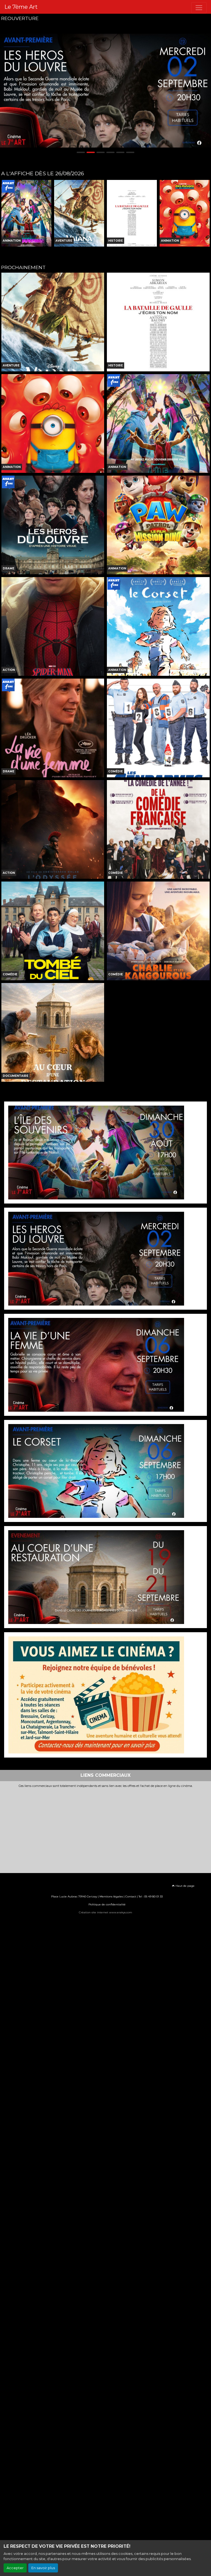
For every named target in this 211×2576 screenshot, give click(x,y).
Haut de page (185, 1886)
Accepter (15, 2568)
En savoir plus (43, 2568)
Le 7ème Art (21, 7)
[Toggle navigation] (199, 8)
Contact (131, 1896)
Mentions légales (111, 1896)
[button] (5, 91)
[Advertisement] (105, 1829)
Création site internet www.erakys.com (105, 1912)
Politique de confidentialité (107, 1904)
